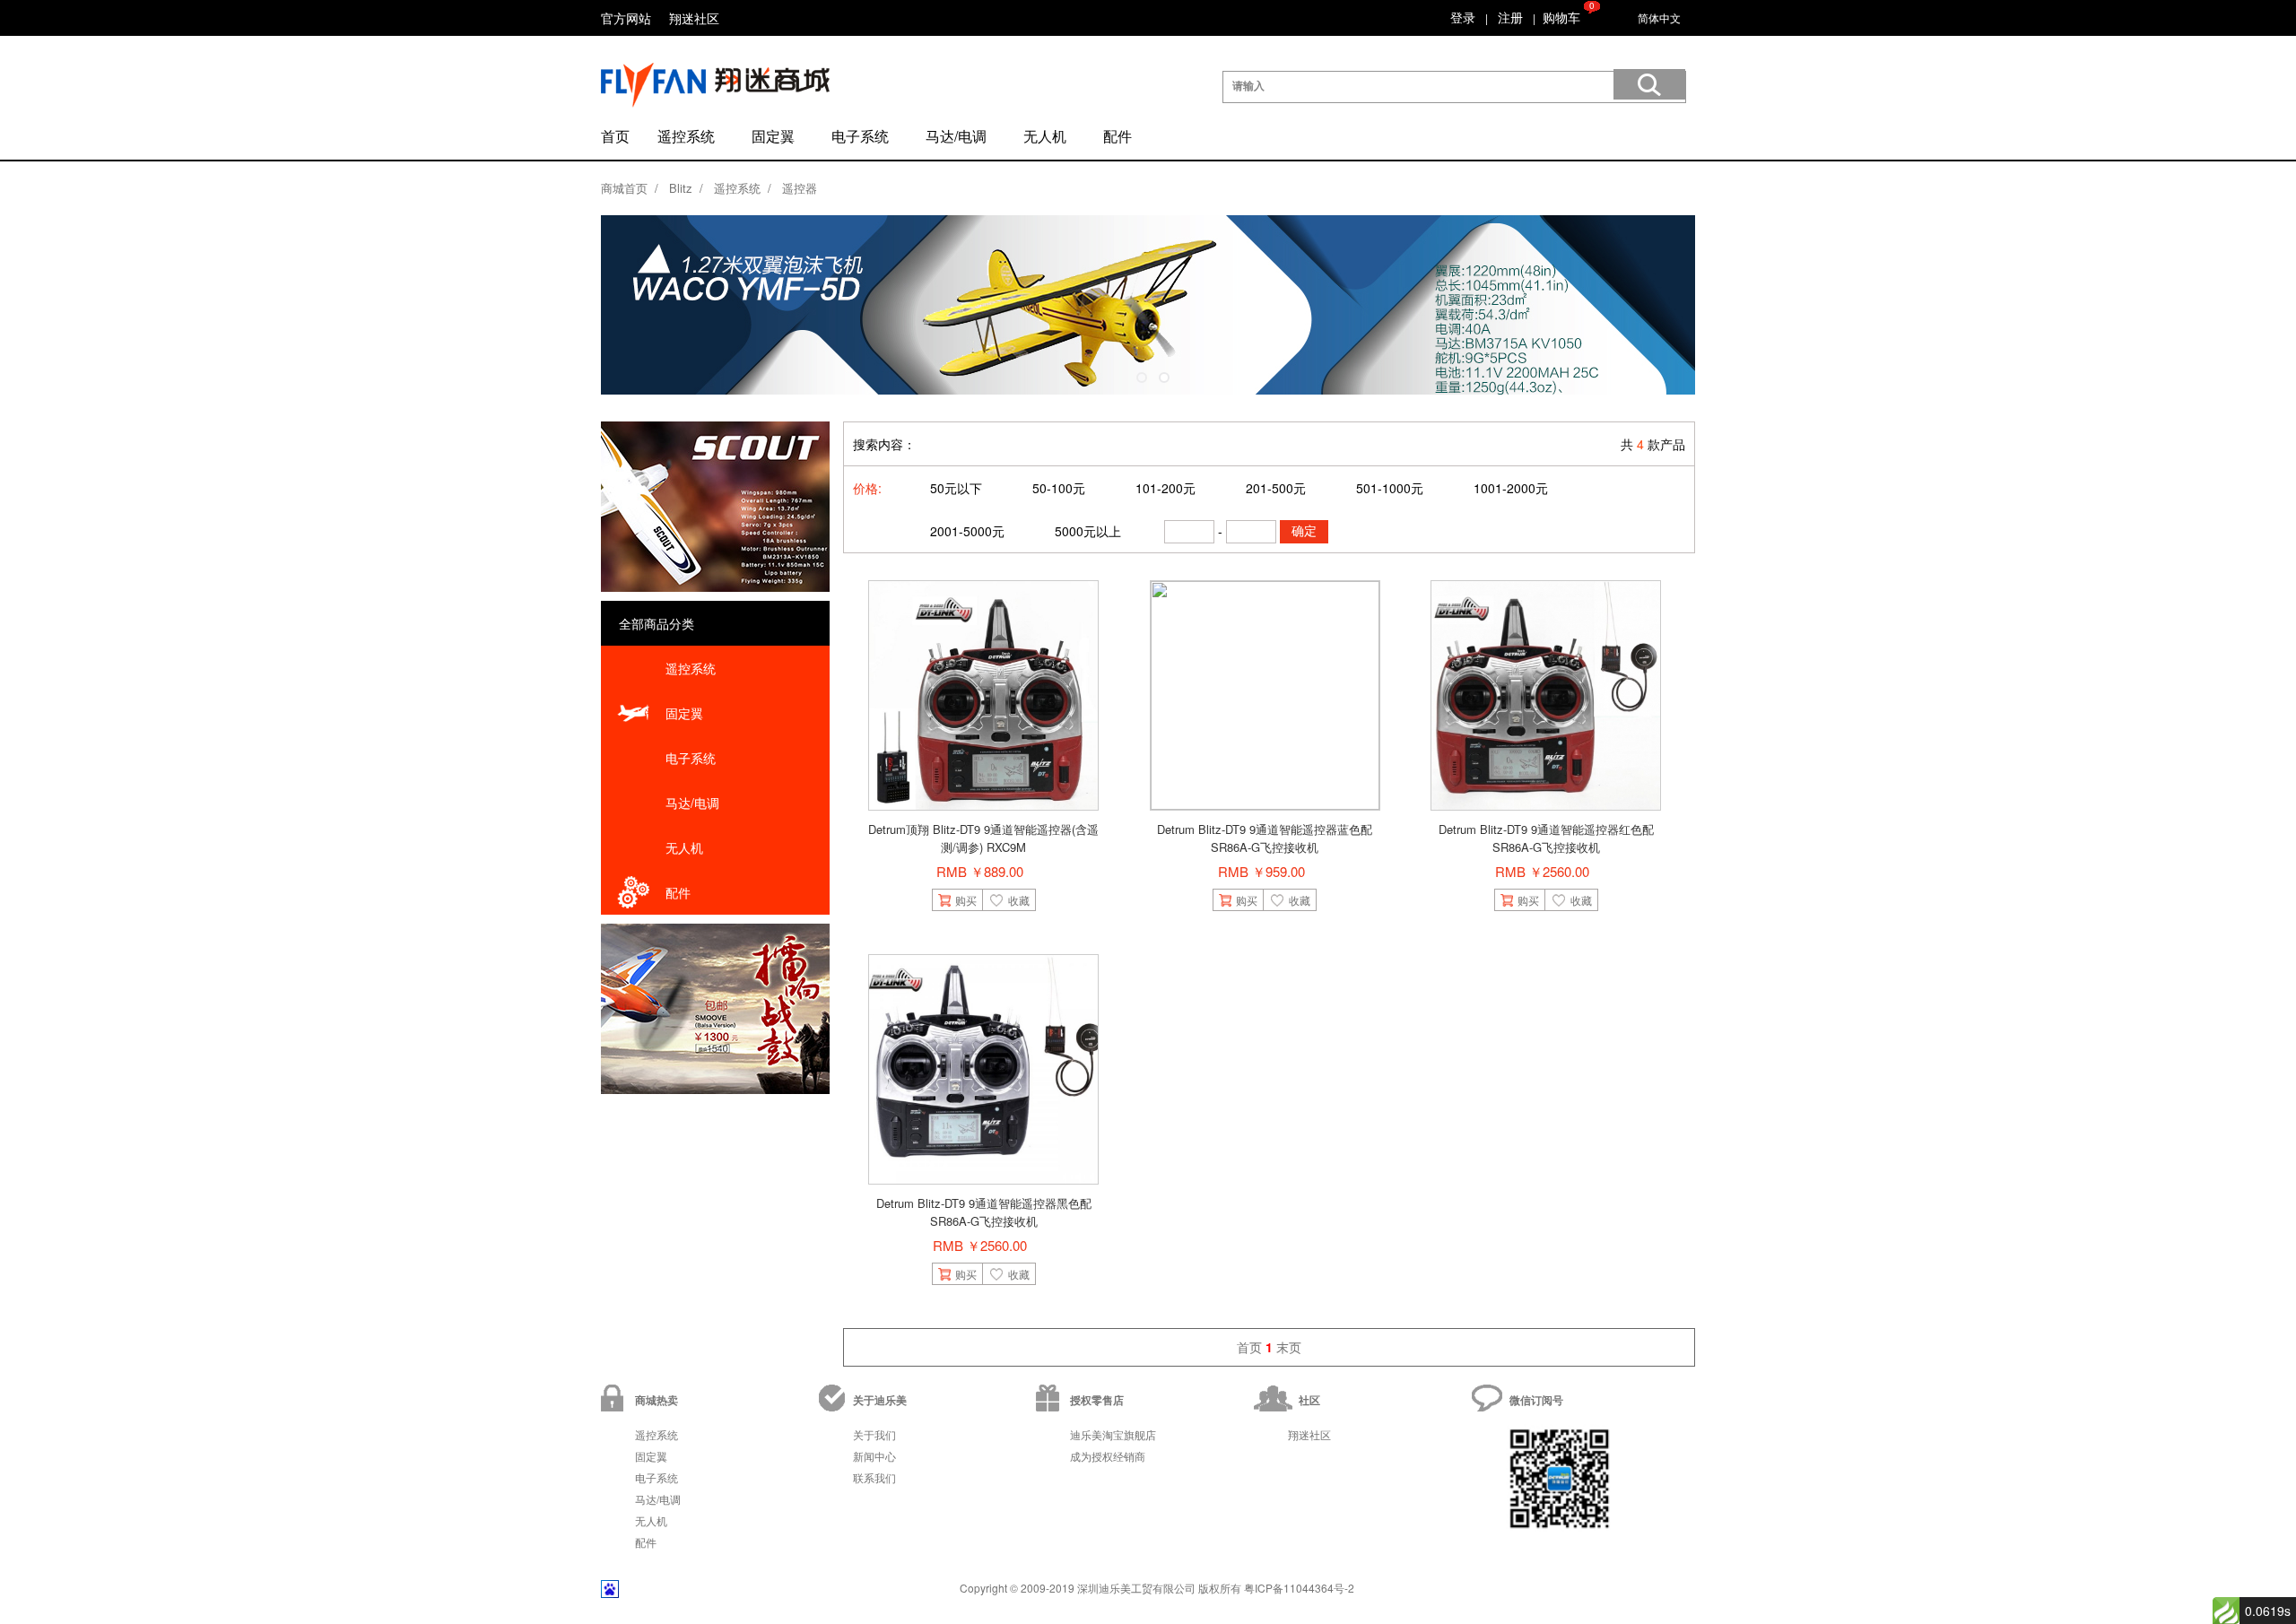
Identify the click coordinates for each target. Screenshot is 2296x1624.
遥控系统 (686, 136)
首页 (615, 136)
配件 (1118, 136)
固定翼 (773, 136)
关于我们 (874, 1434)
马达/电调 (956, 136)
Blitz (681, 188)
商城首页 (624, 188)
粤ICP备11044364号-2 (1299, 1588)
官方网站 (626, 18)
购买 (966, 900)
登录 (1463, 17)
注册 (1510, 17)
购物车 (1561, 17)
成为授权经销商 (1108, 1456)
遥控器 (800, 188)
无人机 (1045, 136)
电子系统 (860, 136)
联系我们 (874, 1477)
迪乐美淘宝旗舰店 (1113, 1434)
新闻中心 (874, 1456)
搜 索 (1649, 84)
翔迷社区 (694, 18)
